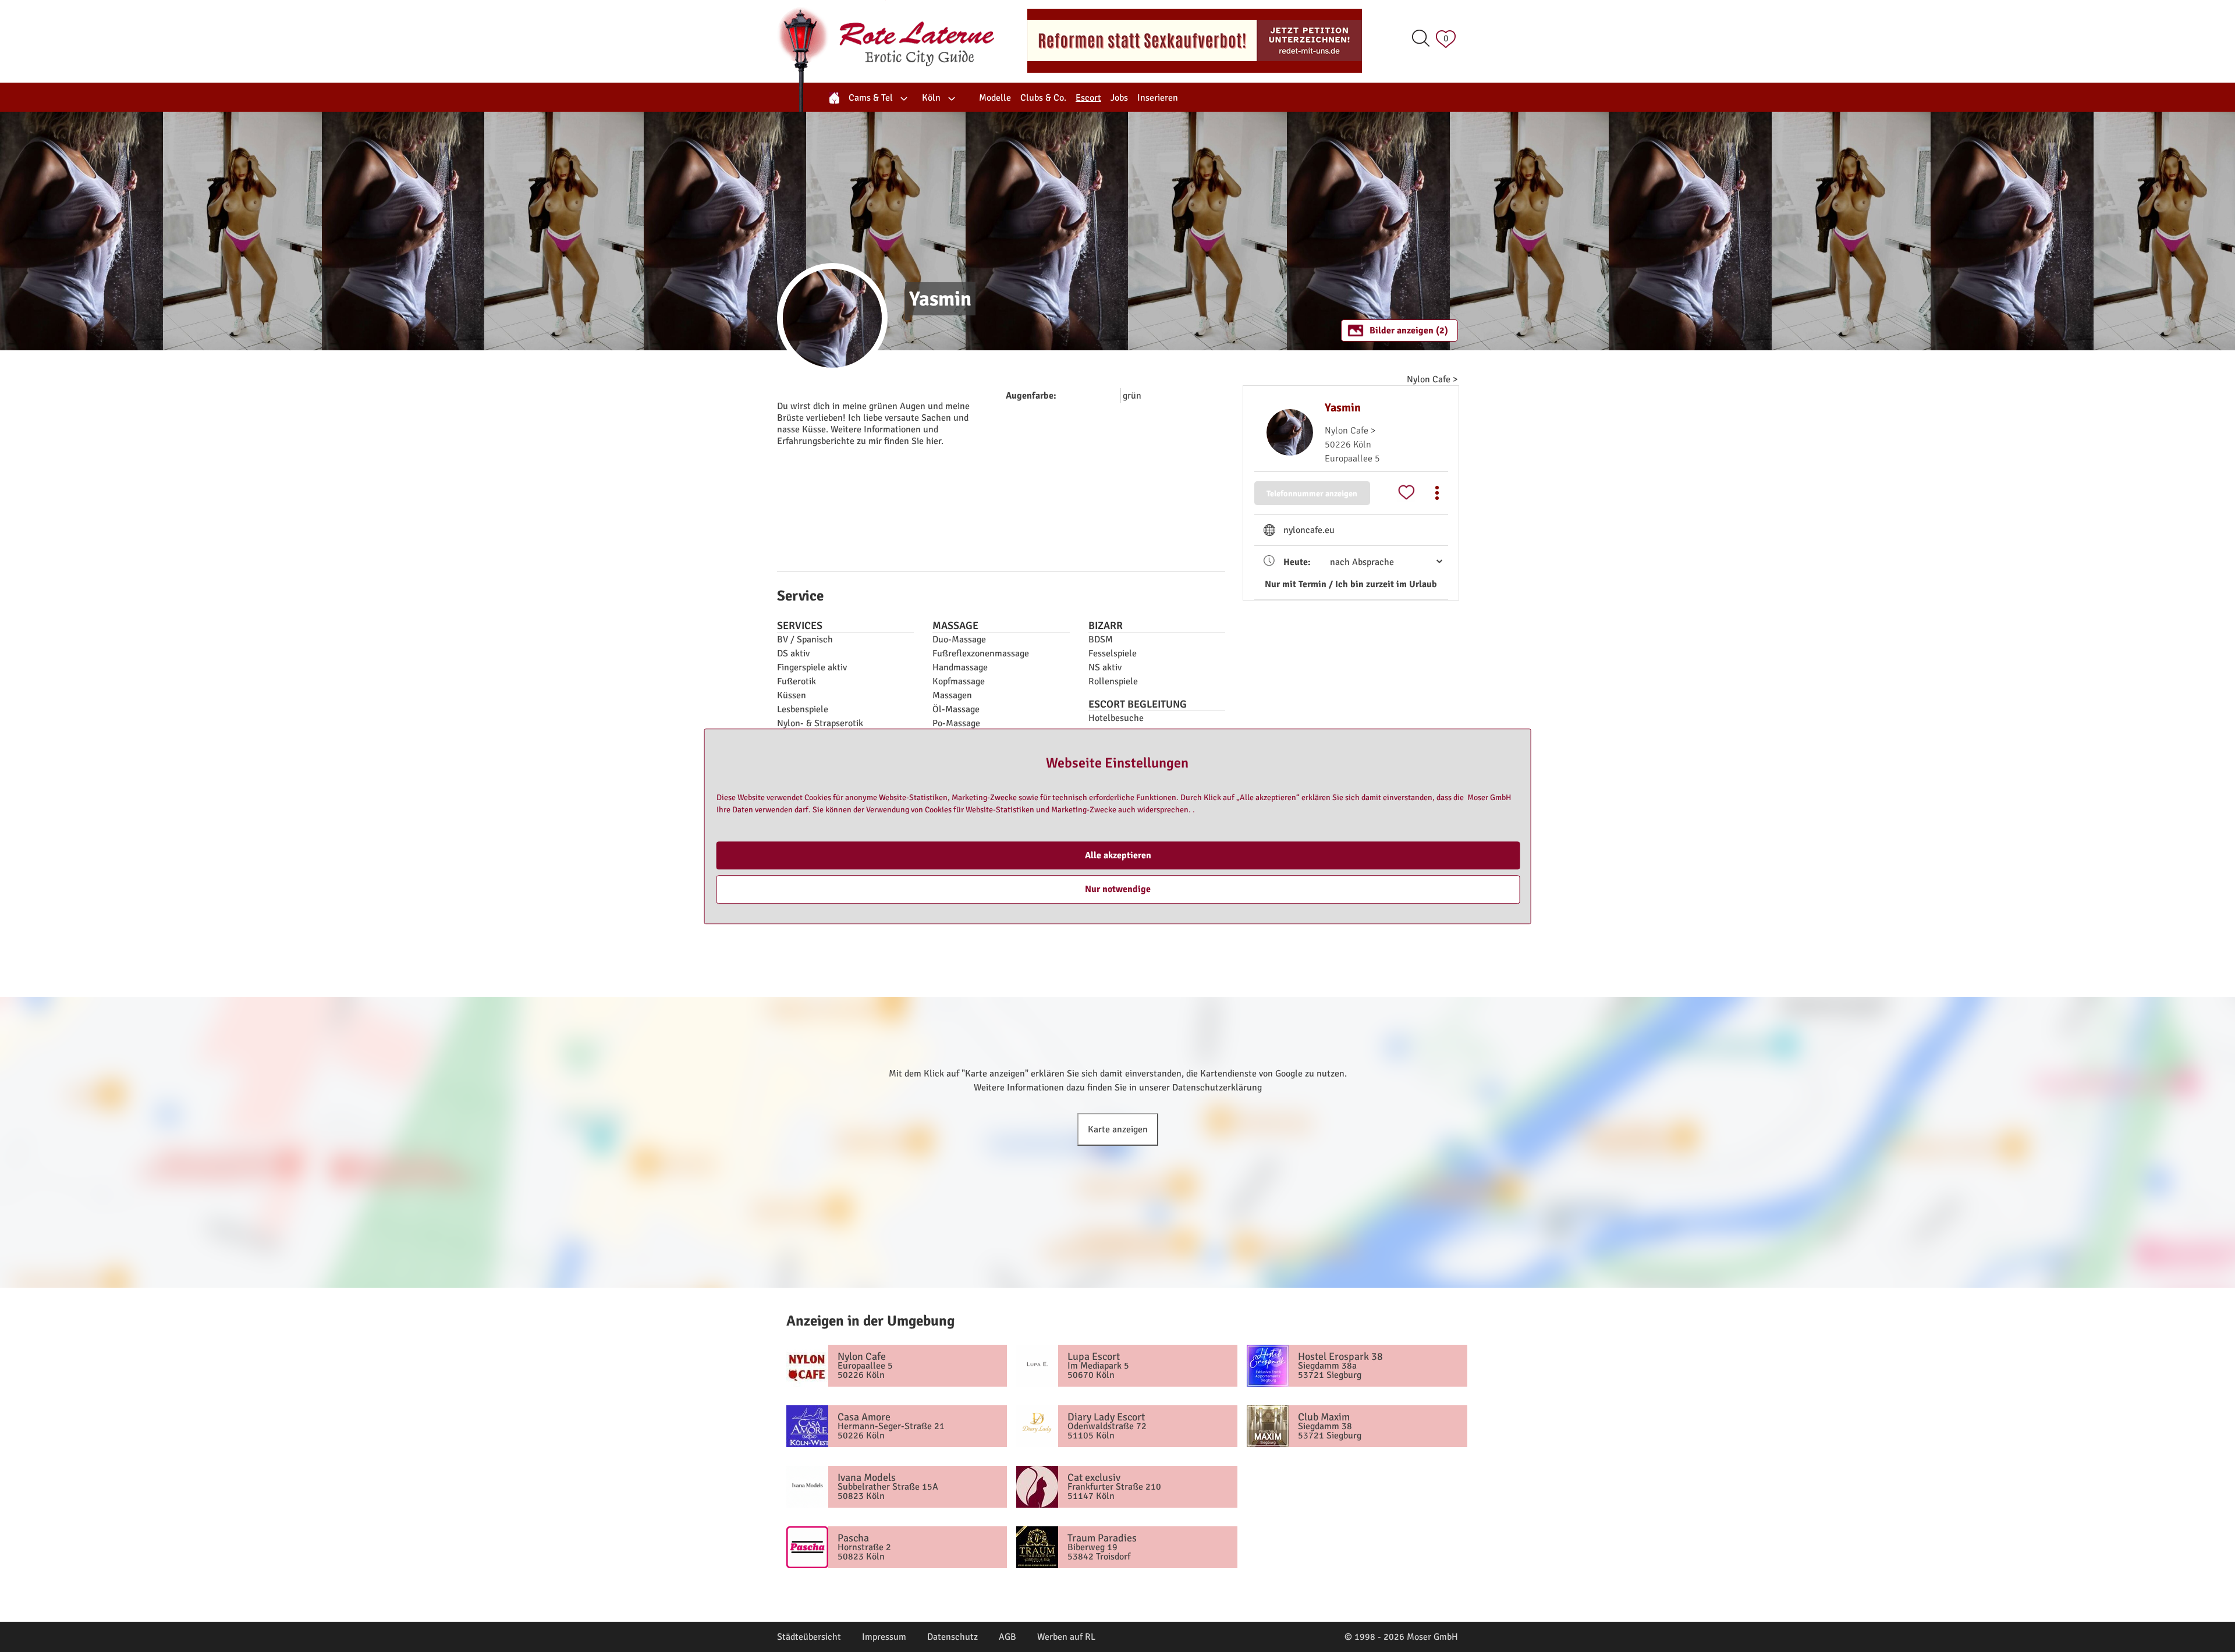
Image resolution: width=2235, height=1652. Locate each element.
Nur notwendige (1118, 889)
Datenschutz (952, 1637)
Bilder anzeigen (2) (1409, 331)
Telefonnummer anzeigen (1312, 493)
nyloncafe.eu (1309, 530)
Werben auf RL (1066, 1637)
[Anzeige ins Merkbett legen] (1406, 493)
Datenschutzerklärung (1217, 1088)
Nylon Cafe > (1432, 379)
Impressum (884, 1637)
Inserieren (1158, 98)
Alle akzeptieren (1118, 855)
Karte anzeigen (1118, 1129)
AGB (1007, 1637)
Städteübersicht (809, 1637)
